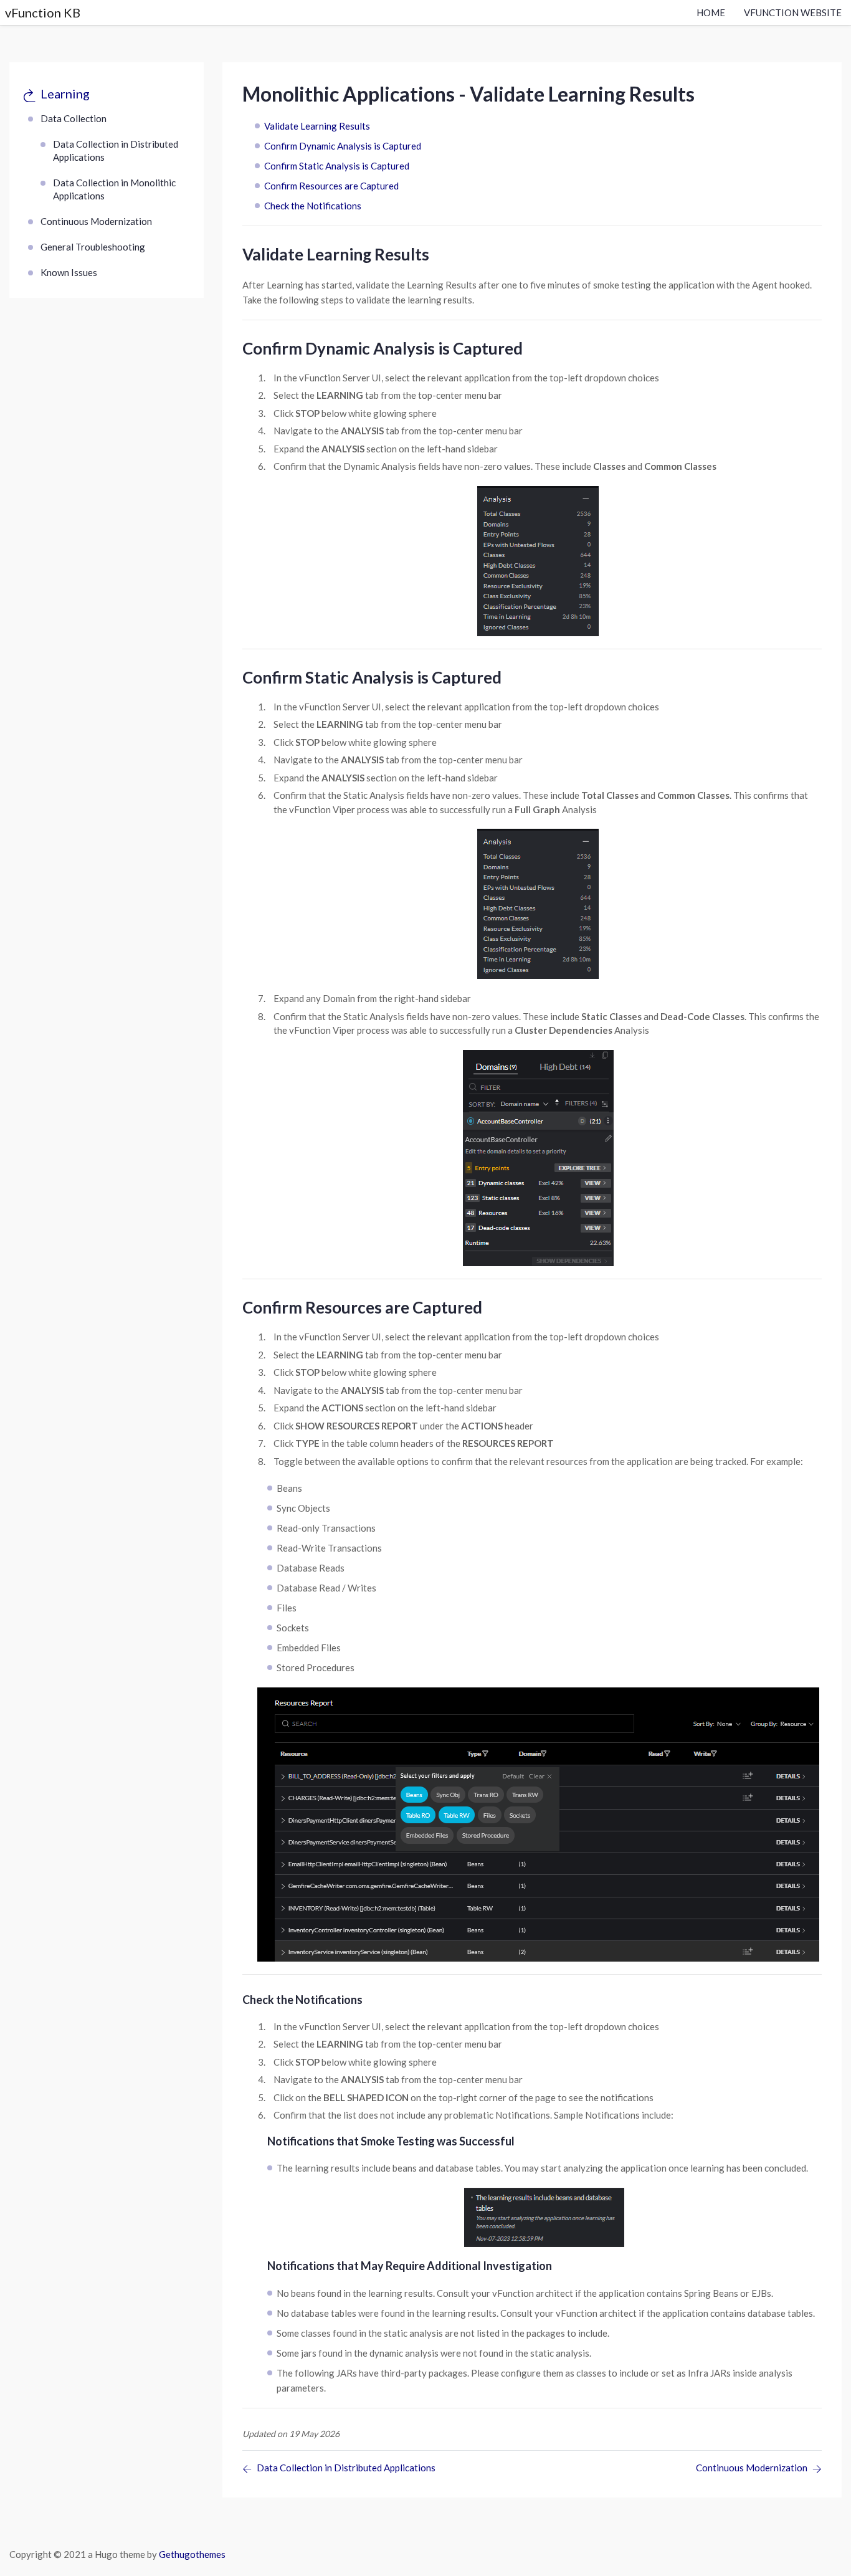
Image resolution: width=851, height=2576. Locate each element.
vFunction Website (793, 12)
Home (711, 12)
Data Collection (74, 118)
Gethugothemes (192, 2554)
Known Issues (69, 272)
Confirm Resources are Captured (331, 186)
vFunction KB (43, 12)
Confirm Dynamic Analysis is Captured (343, 146)
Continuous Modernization (96, 221)
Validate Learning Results (317, 126)
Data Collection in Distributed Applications (116, 150)
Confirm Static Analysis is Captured (337, 166)
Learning (65, 93)
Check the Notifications (313, 206)
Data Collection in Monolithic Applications (114, 189)
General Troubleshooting (93, 247)
